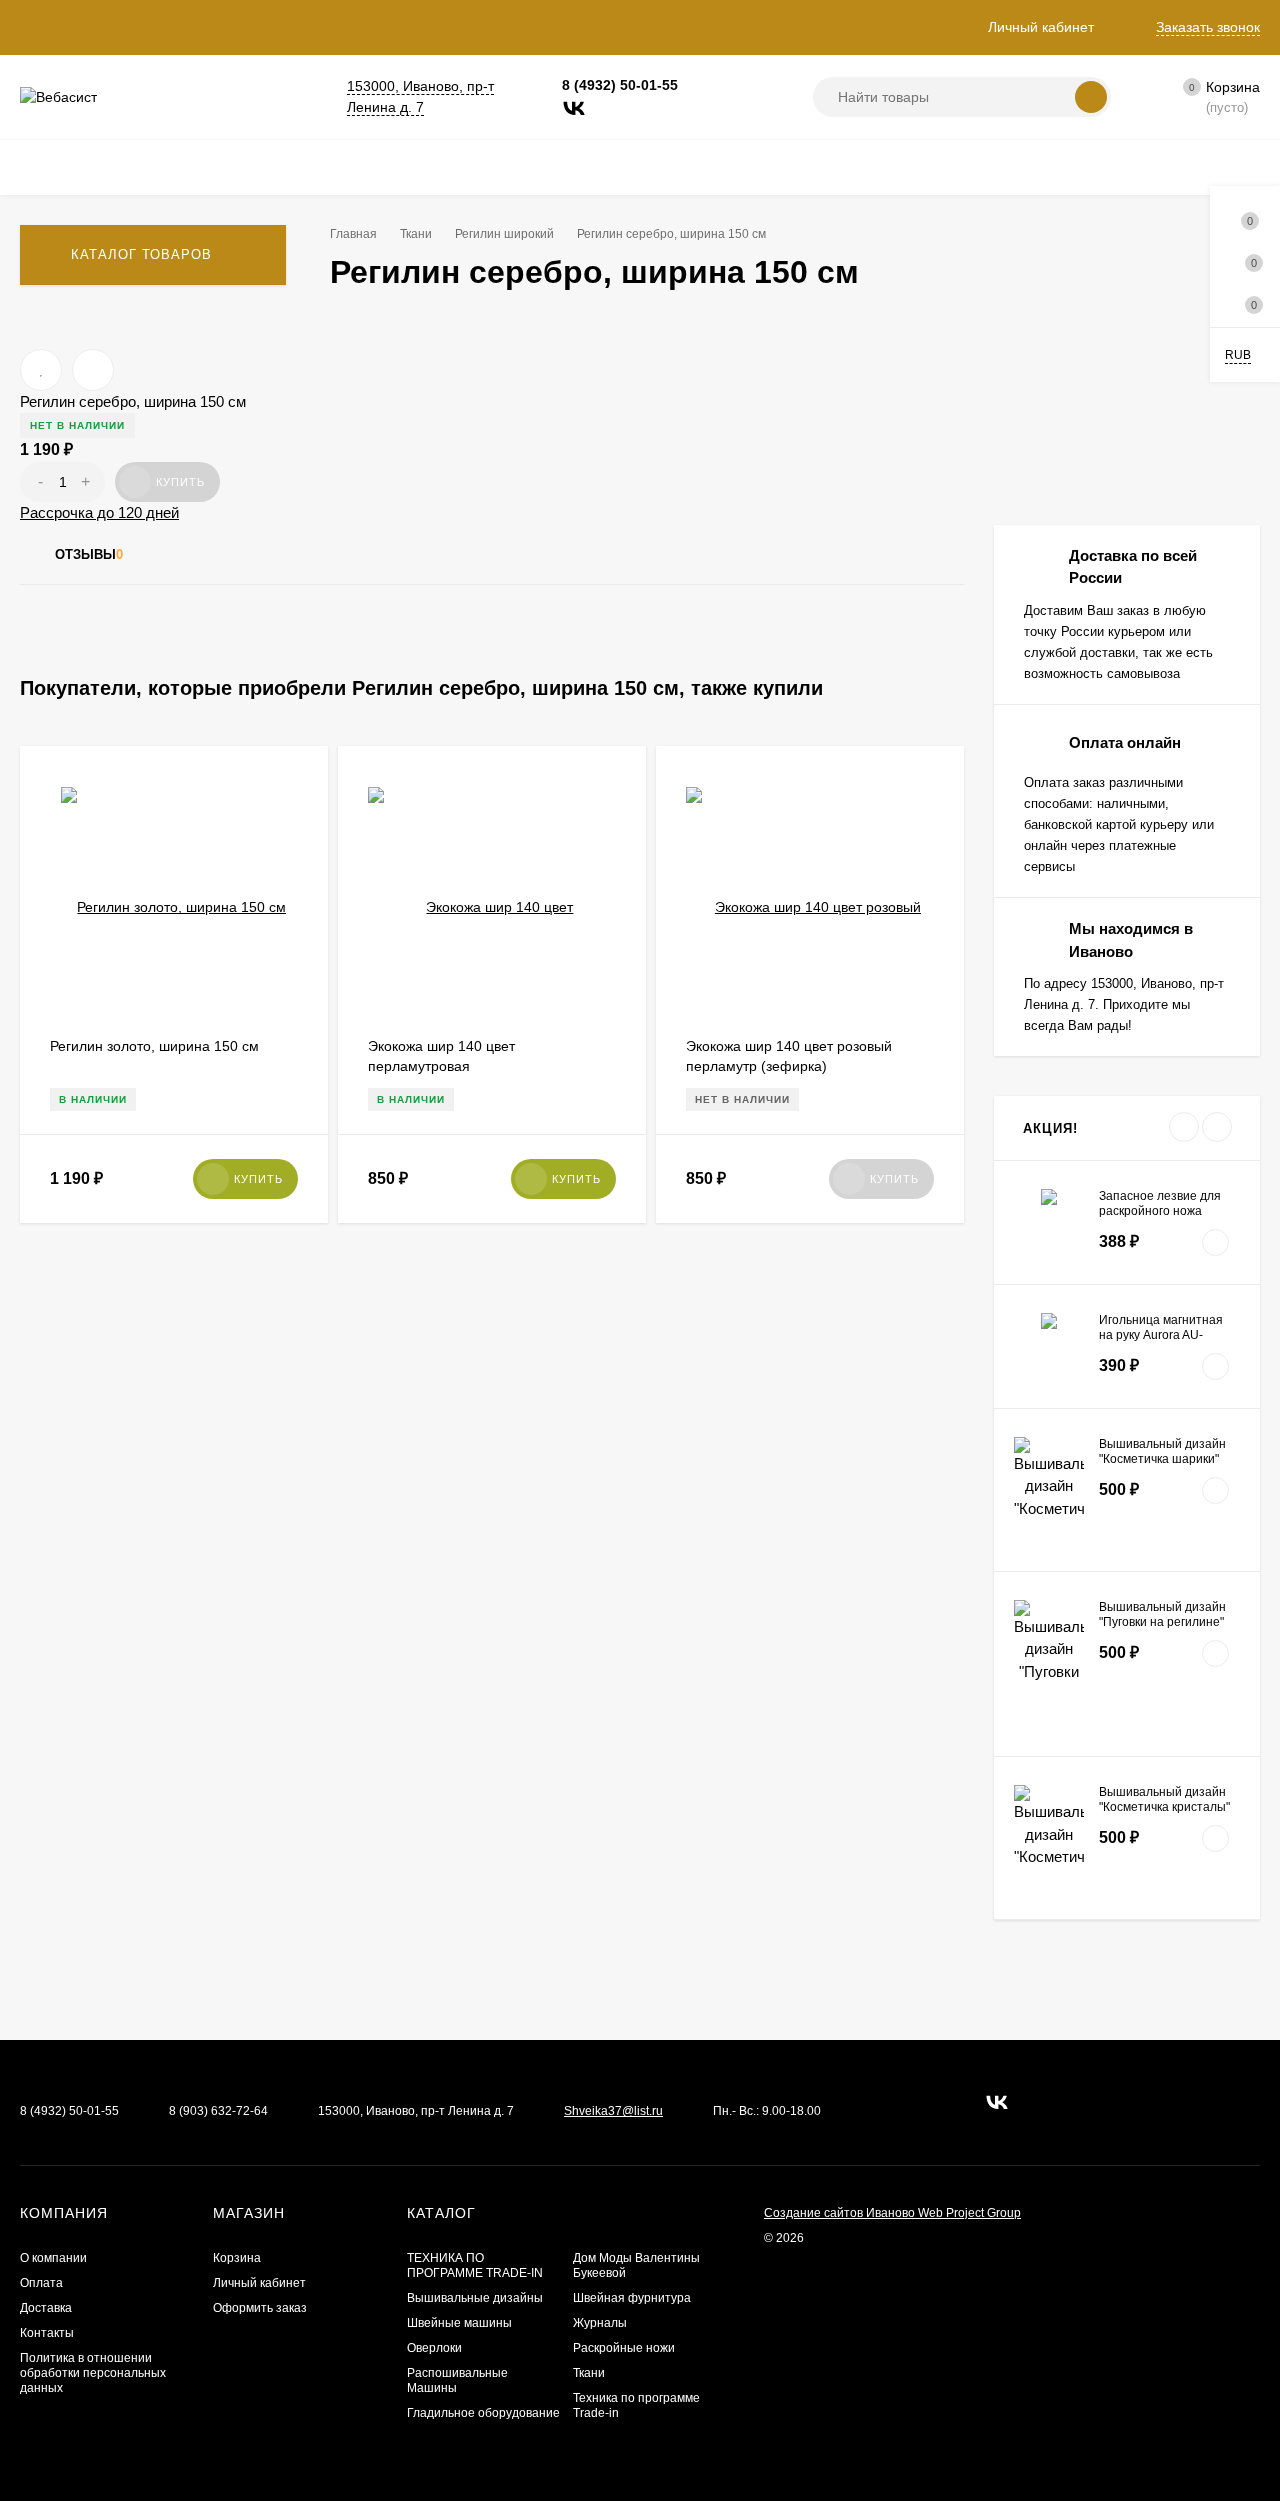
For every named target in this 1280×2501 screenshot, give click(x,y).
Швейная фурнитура (632, 2298)
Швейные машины (459, 2323)
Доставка (46, 2308)
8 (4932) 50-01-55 (620, 85)
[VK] (574, 108)
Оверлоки (434, 2348)
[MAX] (933, 2102)
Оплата (41, 2283)
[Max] (638, 108)
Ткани (589, 2373)
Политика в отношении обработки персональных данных (93, 2373)
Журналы (600, 2323)
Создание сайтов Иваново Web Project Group (892, 2213)
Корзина (237, 2258)
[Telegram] (606, 108)
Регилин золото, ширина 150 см (154, 1046)
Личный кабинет (259, 2283)
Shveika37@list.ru (613, 2111)
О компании (53, 2258)
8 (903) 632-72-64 (218, 2111)
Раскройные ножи (624, 2348)
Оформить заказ (260, 2308)
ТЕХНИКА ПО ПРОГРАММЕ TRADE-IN (475, 2265)
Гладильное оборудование (483, 2413)
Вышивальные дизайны (475, 2298)
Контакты (47, 2333)
